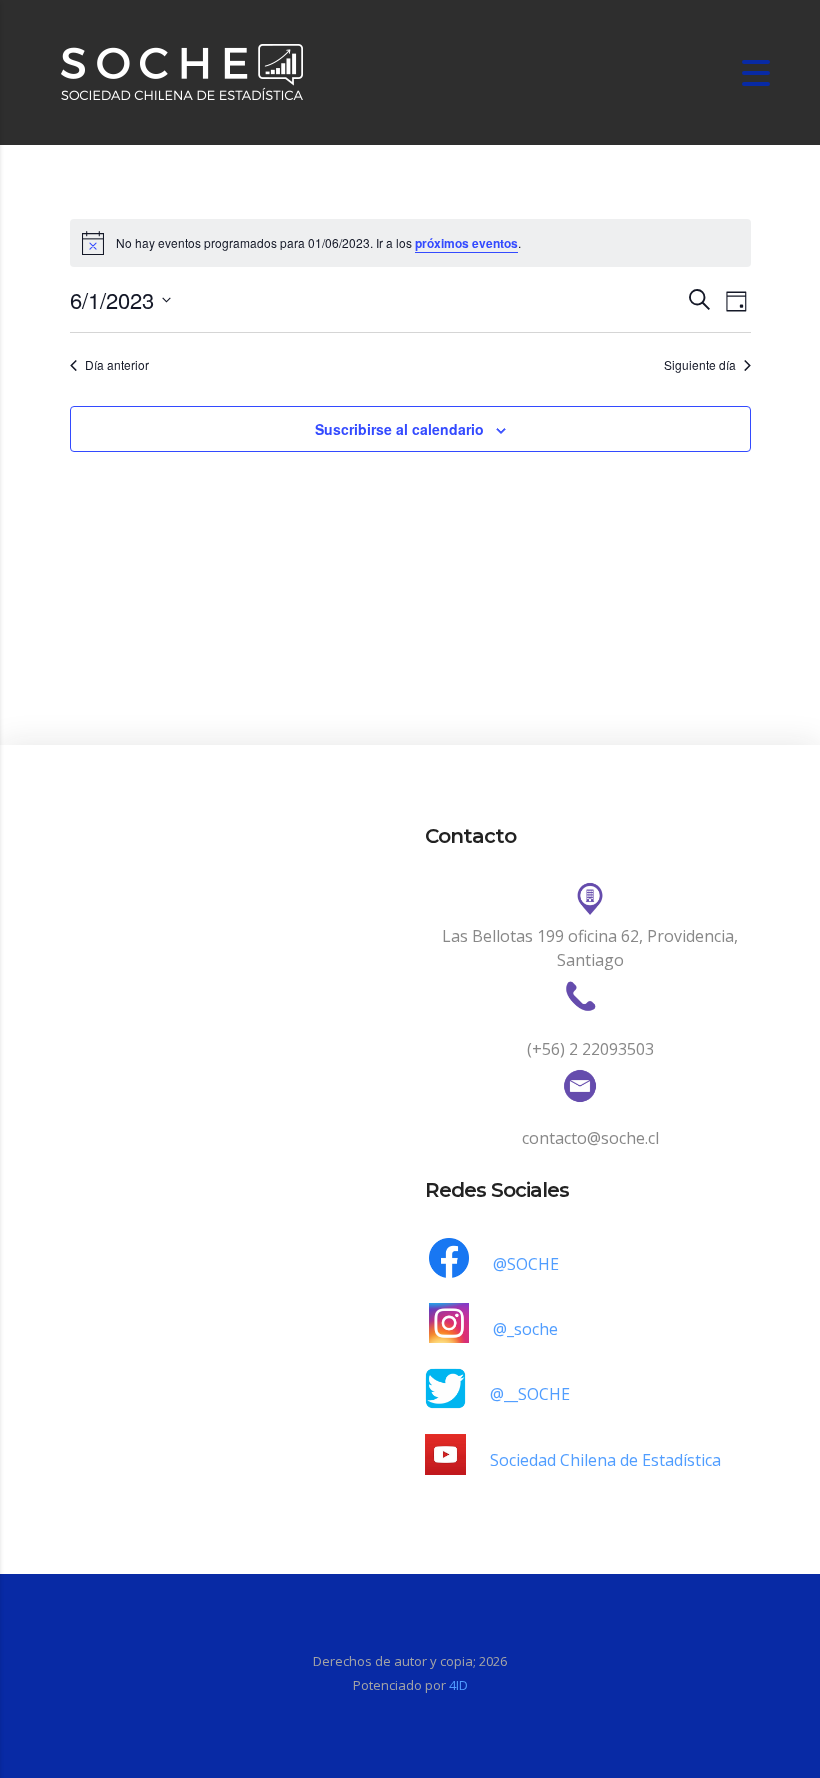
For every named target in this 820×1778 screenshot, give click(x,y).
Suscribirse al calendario (399, 429)
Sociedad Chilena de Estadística (605, 1460)
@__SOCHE (530, 1394)
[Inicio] (182, 71)
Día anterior (117, 365)
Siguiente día (700, 365)
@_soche (525, 1329)
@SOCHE (526, 1264)
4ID (458, 1685)
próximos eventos (466, 243)
